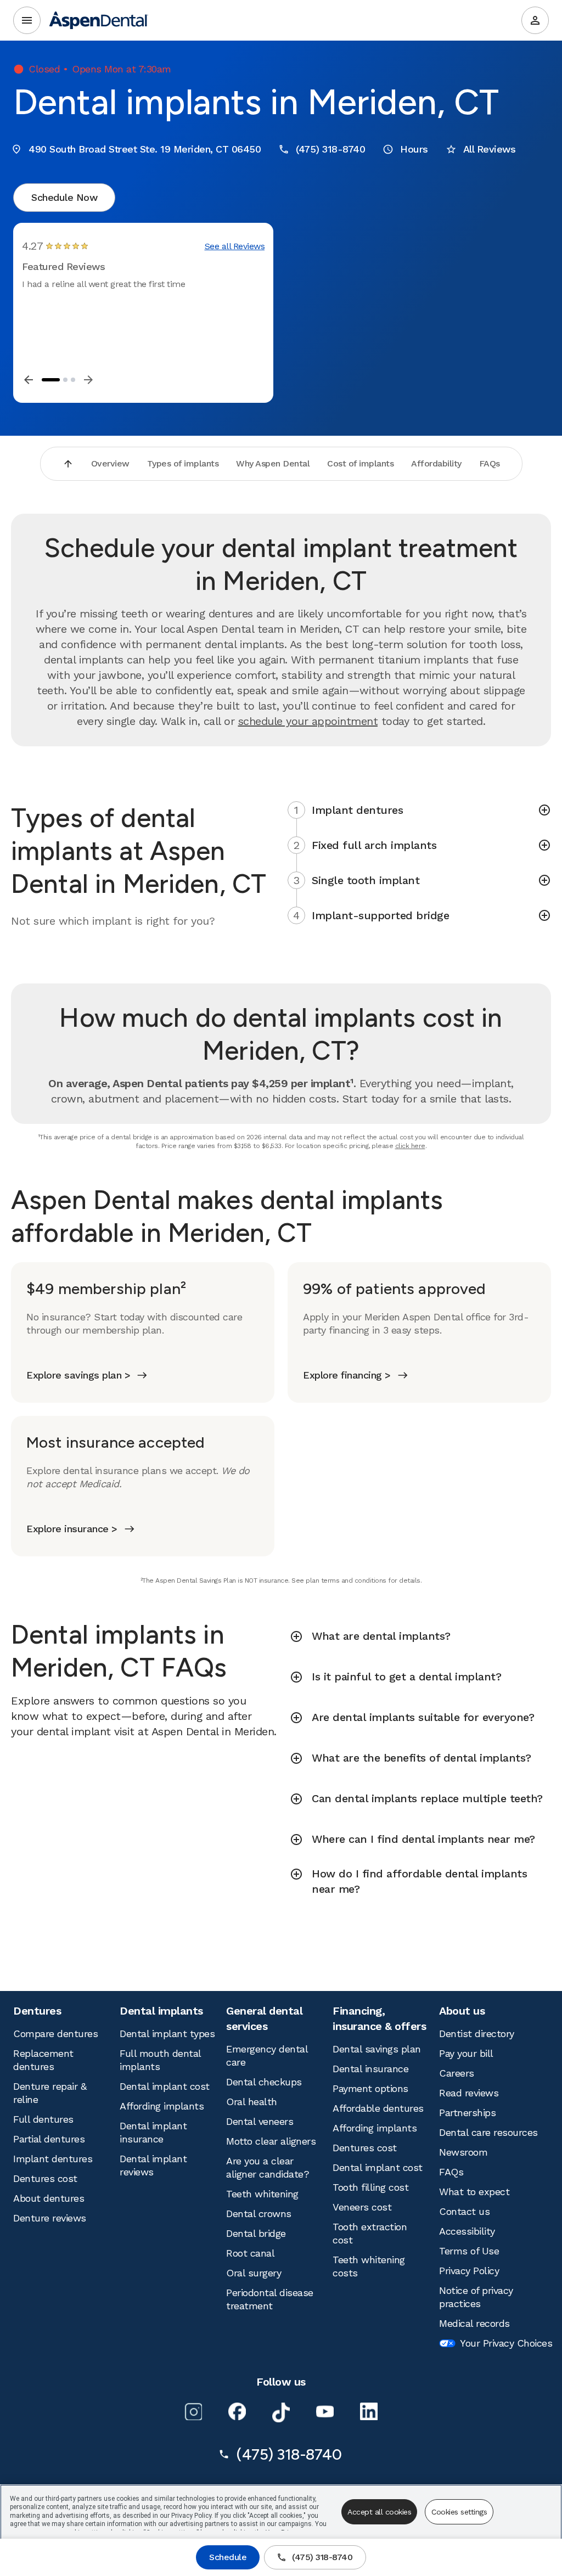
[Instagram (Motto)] (193, 2411)
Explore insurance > (72, 1529)
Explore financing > (347, 1375)
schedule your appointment (308, 721)
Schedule (228, 2557)
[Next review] (88, 380)
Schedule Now (64, 197)
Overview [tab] (110, 463)
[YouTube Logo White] (325, 2411)
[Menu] (27, 20)
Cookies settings (459, 2512)
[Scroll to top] (68, 464)
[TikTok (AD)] (281, 2412)
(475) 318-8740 (322, 2557)
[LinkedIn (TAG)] (369, 2411)
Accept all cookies (379, 2512)
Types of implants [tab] (183, 463)
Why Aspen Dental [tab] (273, 463)
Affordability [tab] (436, 463)
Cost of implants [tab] (360, 463)
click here (410, 1146)
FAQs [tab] (490, 463)
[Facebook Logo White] (237, 2411)
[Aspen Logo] (99, 20)
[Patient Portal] (535, 20)
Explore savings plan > (78, 1375)
